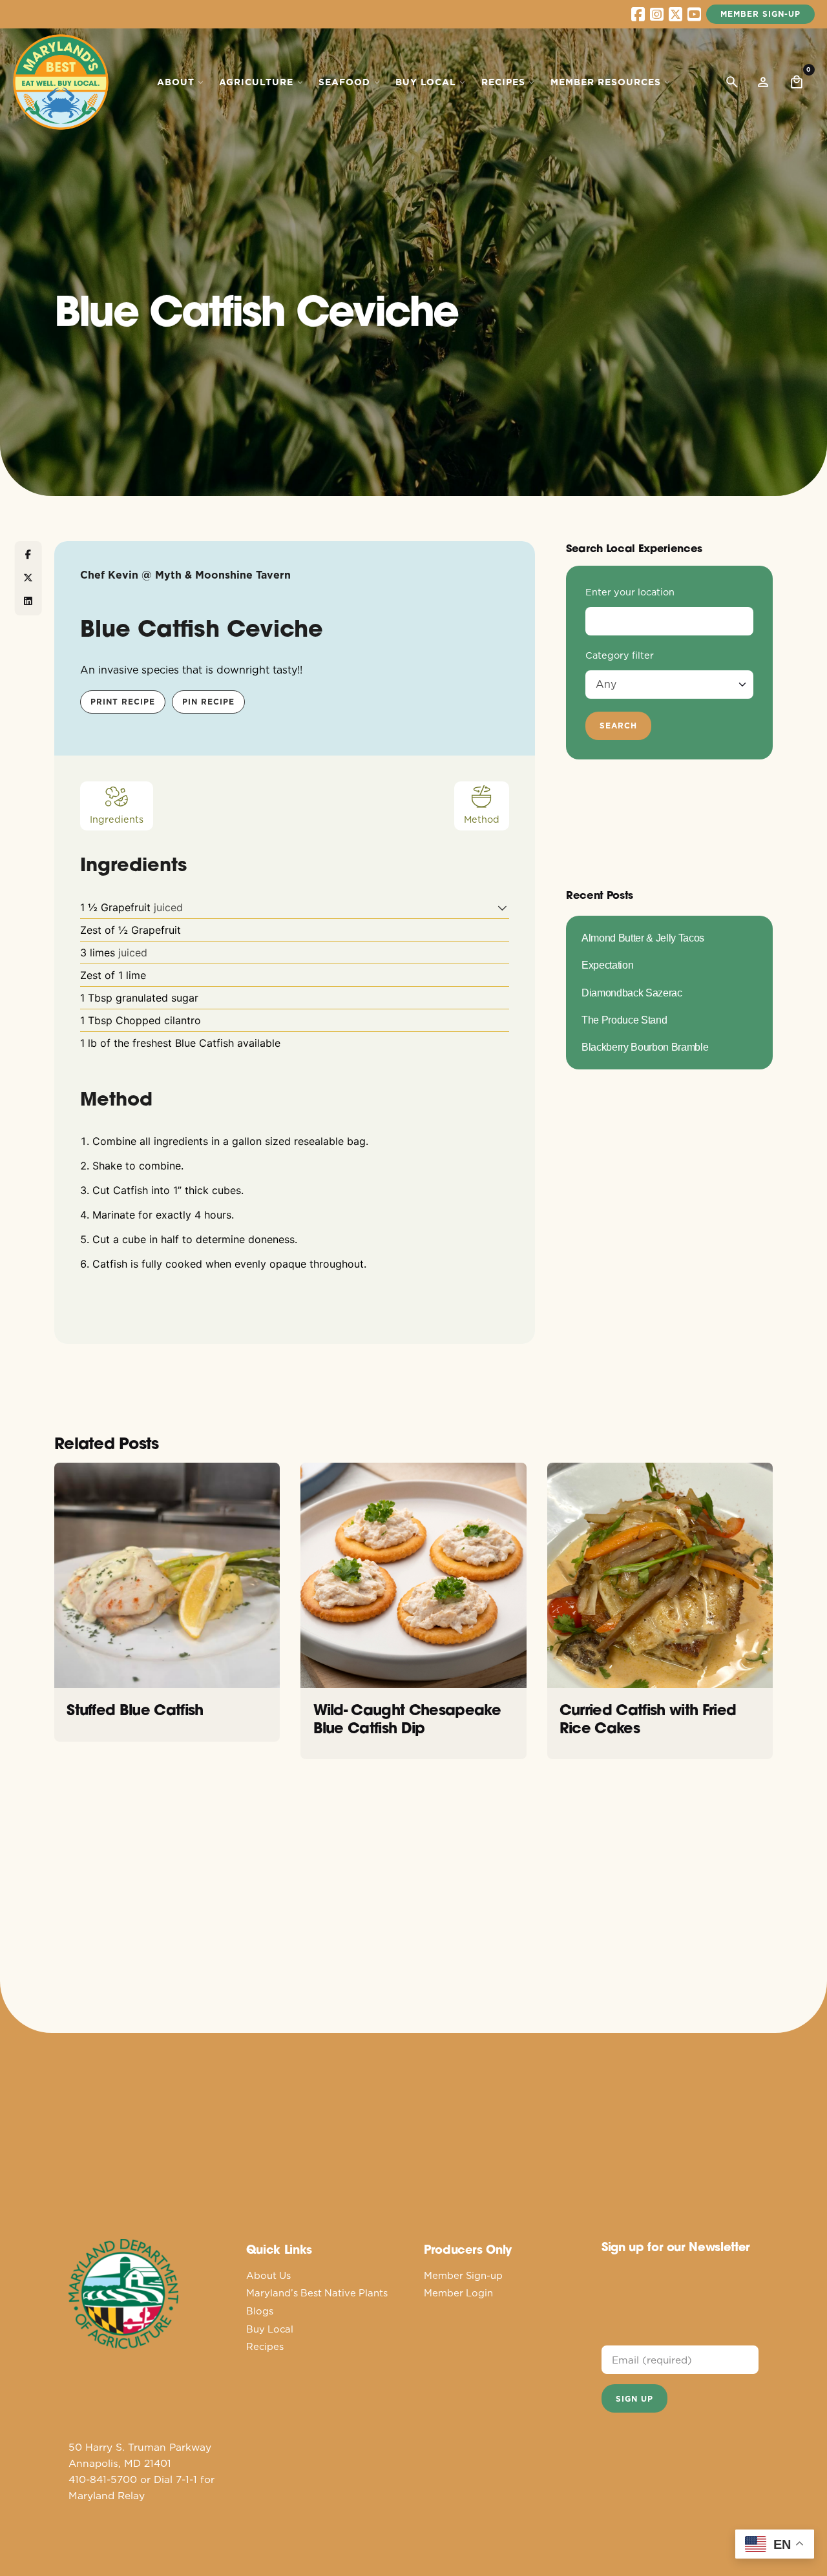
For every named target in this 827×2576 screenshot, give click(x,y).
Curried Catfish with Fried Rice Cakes (648, 1718)
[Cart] (797, 82)
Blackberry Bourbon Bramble (645, 1047)
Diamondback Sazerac (632, 993)
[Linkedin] (28, 601)
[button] (502, 907)
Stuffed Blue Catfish (135, 1710)
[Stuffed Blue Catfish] (167, 1575)
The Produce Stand (624, 1020)
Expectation (607, 965)
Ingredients (117, 819)
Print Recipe (123, 702)
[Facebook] (28, 555)
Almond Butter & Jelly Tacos (643, 938)
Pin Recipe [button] (208, 702)
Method (482, 819)
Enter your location (630, 592)
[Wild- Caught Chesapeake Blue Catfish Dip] (413, 1575)
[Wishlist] (763, 82)
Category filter (620, 655)
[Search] (732, 82)
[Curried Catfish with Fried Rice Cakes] (660, 1575)
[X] (28, 578)
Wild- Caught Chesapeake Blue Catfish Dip (407, 1718)
